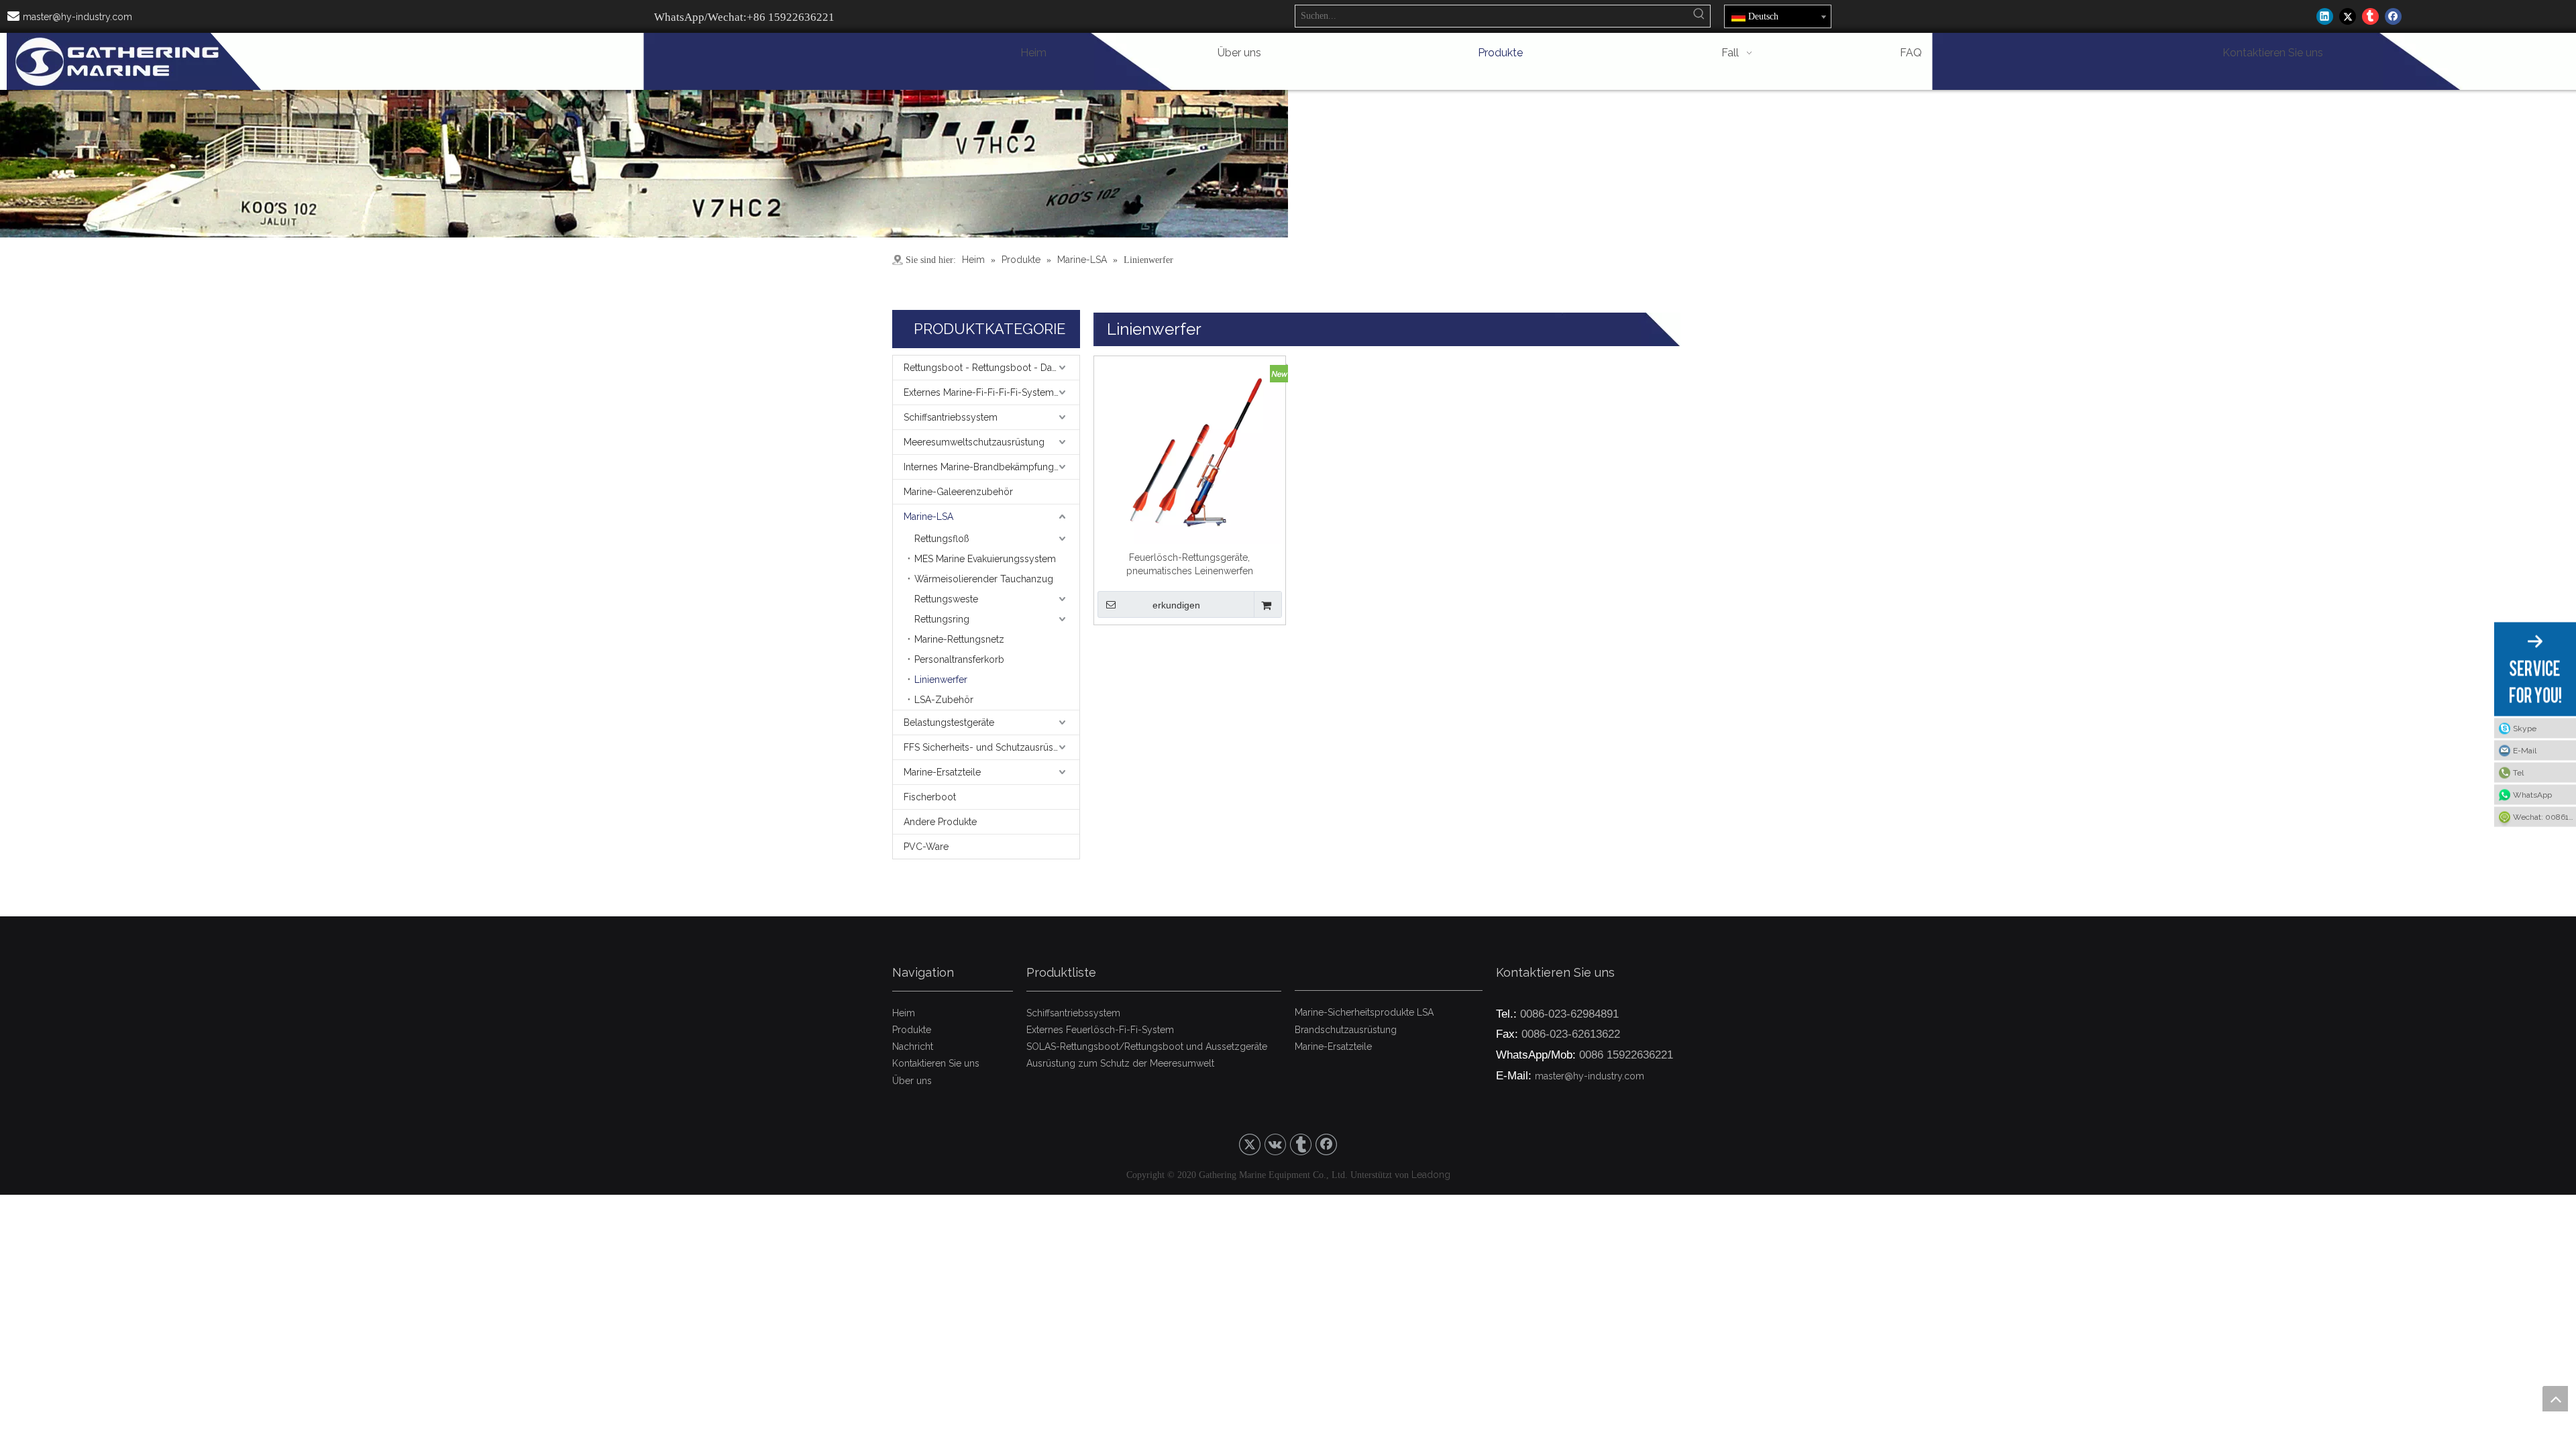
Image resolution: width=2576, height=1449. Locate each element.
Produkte (912, 1030)
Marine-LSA (928, 517)
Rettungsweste (946, 599)
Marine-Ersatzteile (942, 772)
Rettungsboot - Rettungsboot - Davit (982, 368)
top (2555, 1399)
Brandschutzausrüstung (1346, 1030)
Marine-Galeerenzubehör (958, 492)
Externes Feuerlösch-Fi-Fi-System (1100, 1030)
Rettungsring (942, 619)
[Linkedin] (2325, 16)
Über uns (912, 1081)
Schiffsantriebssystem (951, 417)
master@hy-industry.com (77, 17)
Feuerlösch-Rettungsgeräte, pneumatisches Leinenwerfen (1190, 564)
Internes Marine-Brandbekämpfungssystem (991, 467)
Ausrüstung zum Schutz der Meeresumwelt (1120, 1063)
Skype (2525, 729)
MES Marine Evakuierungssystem (985, 559)
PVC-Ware (926, 847)
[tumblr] (2370, 16)
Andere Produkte (940, 822)
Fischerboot (930, 797)
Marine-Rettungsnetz (959, 639)
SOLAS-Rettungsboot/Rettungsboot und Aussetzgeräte (1147, 1046)
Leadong (1431, 1175)
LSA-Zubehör (944, 700)
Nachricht (913, 1046)
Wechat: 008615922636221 (2544, 817)
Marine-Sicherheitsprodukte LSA (1364, 1012)
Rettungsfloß (942, 539)
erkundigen (1176, 605)
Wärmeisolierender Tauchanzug (984, 579)
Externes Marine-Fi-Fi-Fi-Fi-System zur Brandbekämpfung (991, 392)
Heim (904, 1013)
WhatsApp (2532, 795)
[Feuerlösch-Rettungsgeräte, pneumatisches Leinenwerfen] (1190, 451)
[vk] (1275, 1144)
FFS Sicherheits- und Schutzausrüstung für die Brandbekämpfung (991, 747)
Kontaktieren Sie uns (936, 1063)
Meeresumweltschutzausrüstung (974, 442)
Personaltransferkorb (959, 659)
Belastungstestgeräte (949, 722)
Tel (2518, 773)
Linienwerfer (941, 680)
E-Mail (2525, 751)
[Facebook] (2393, 16)
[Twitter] (2348, 16)
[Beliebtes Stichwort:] (1699, 16)
